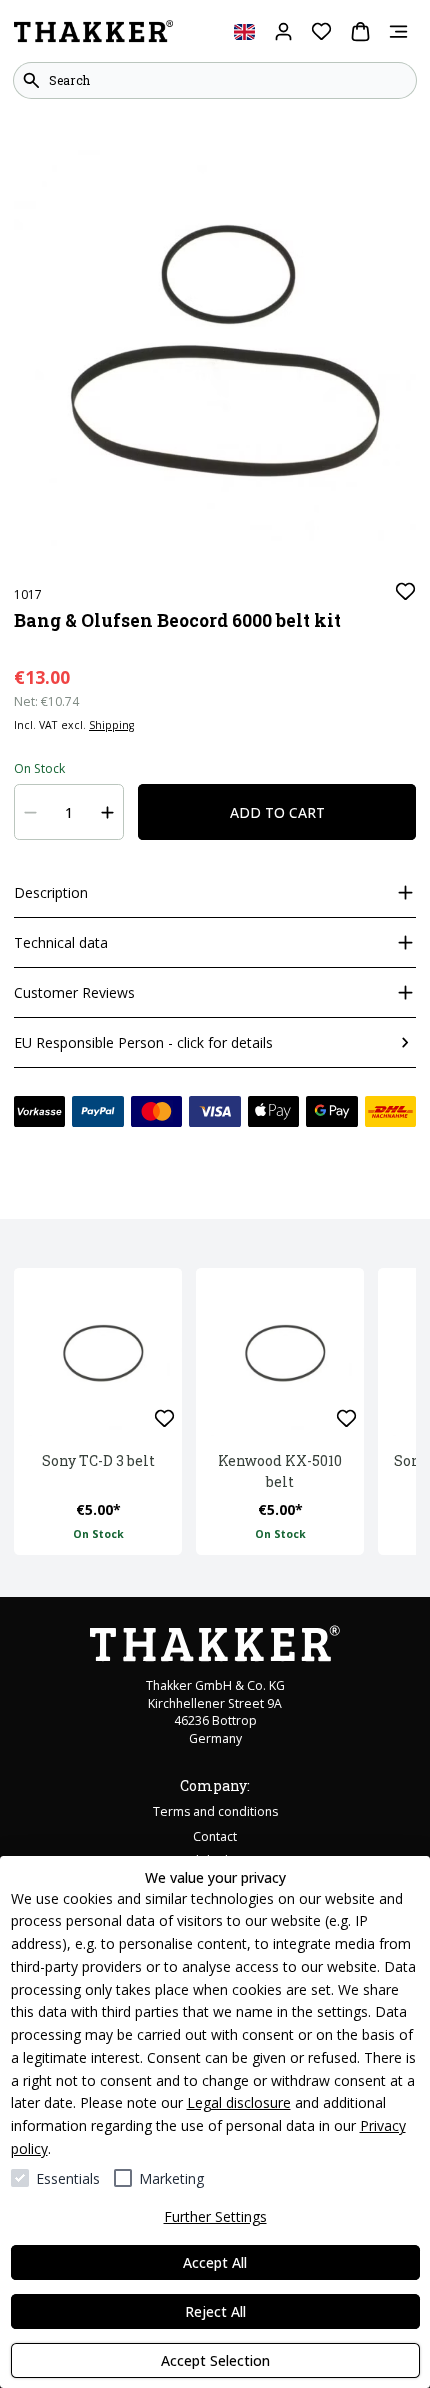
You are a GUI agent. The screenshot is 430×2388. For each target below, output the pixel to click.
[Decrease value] (31, 812)
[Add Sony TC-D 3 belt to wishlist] (164, 1418)
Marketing (171, 2178)
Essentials (68, 2178)
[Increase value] (108, 812)
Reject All (215, 2311)
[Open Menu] (398, 31)
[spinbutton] (69, 812)
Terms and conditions (215, 1811)
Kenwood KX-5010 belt (280, 1471)
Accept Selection (215, 2360)
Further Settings (215, 2216)
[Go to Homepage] (93, 32)
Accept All (215, 2262)
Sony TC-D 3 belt (98, 1460)
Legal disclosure (239, 2102)
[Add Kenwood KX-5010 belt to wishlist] (346, 1418)
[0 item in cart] (360, 31)
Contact (215, 1836)
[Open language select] (244, 31)
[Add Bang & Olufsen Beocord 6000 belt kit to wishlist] (405, 591)
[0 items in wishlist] (321, 31)
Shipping (111, 725)
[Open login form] (283, 31)
